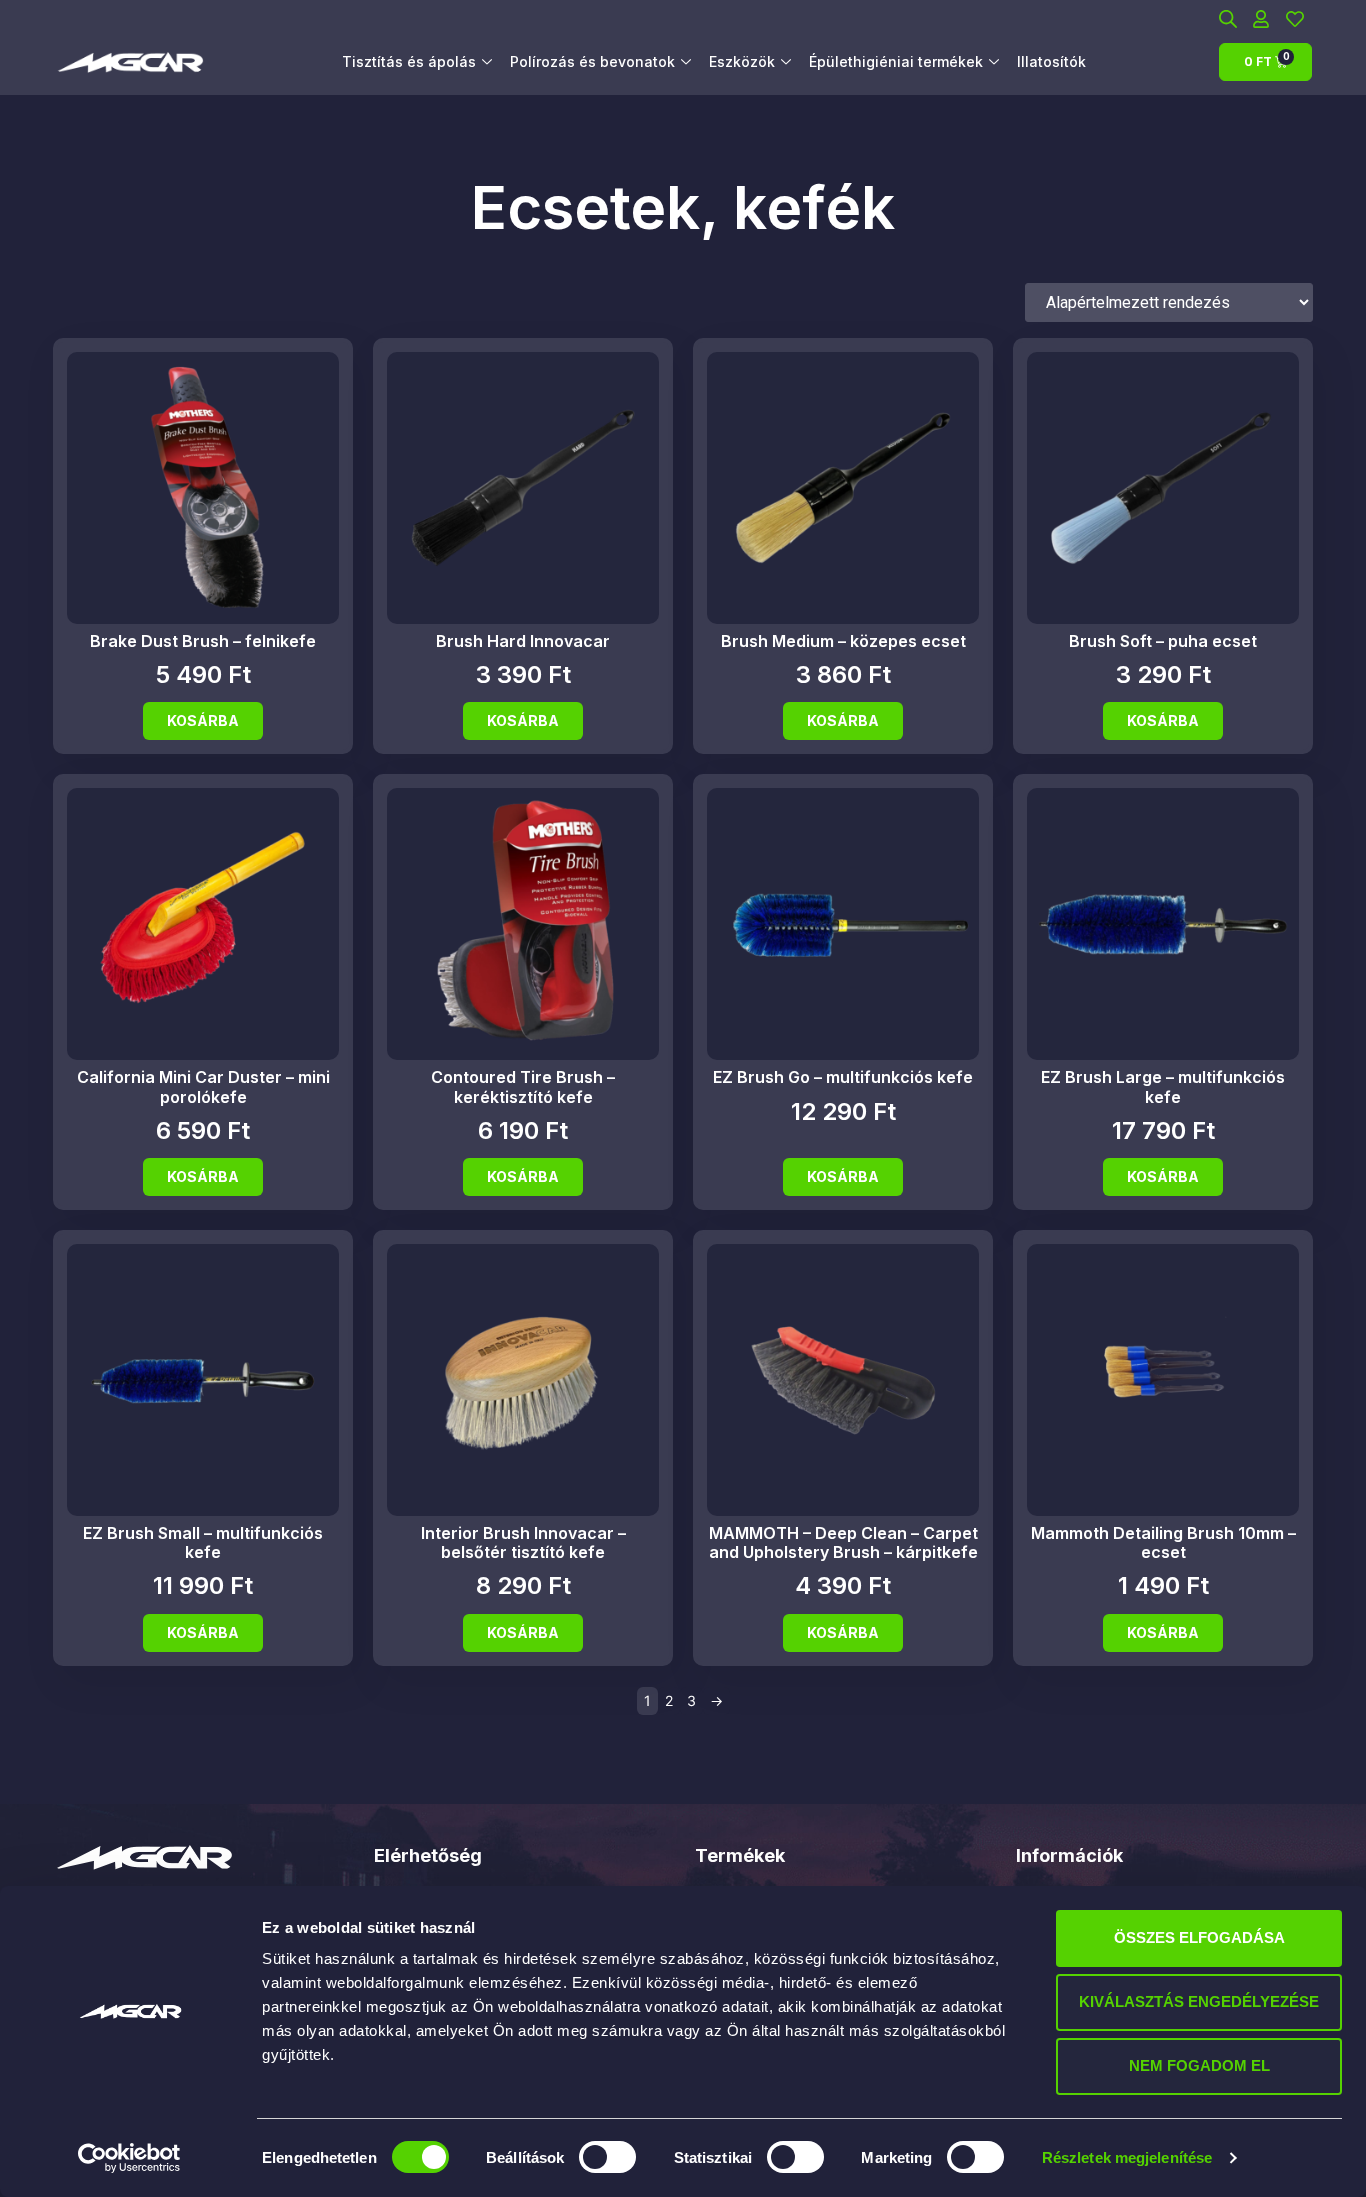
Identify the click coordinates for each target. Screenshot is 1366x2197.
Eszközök (742, 61)
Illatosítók (1051, 61)
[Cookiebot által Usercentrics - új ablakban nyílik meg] (129, 2158)
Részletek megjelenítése (1127, 2157)
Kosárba (203, 720)
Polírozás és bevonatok (592, 61)
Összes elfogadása (1199, 1937)
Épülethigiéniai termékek (896, 61)
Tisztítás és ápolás (409, 61)
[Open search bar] (1228, 18)
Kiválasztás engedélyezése (1199, 2001)
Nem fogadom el (1199, 2065)
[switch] (607, 2157)
